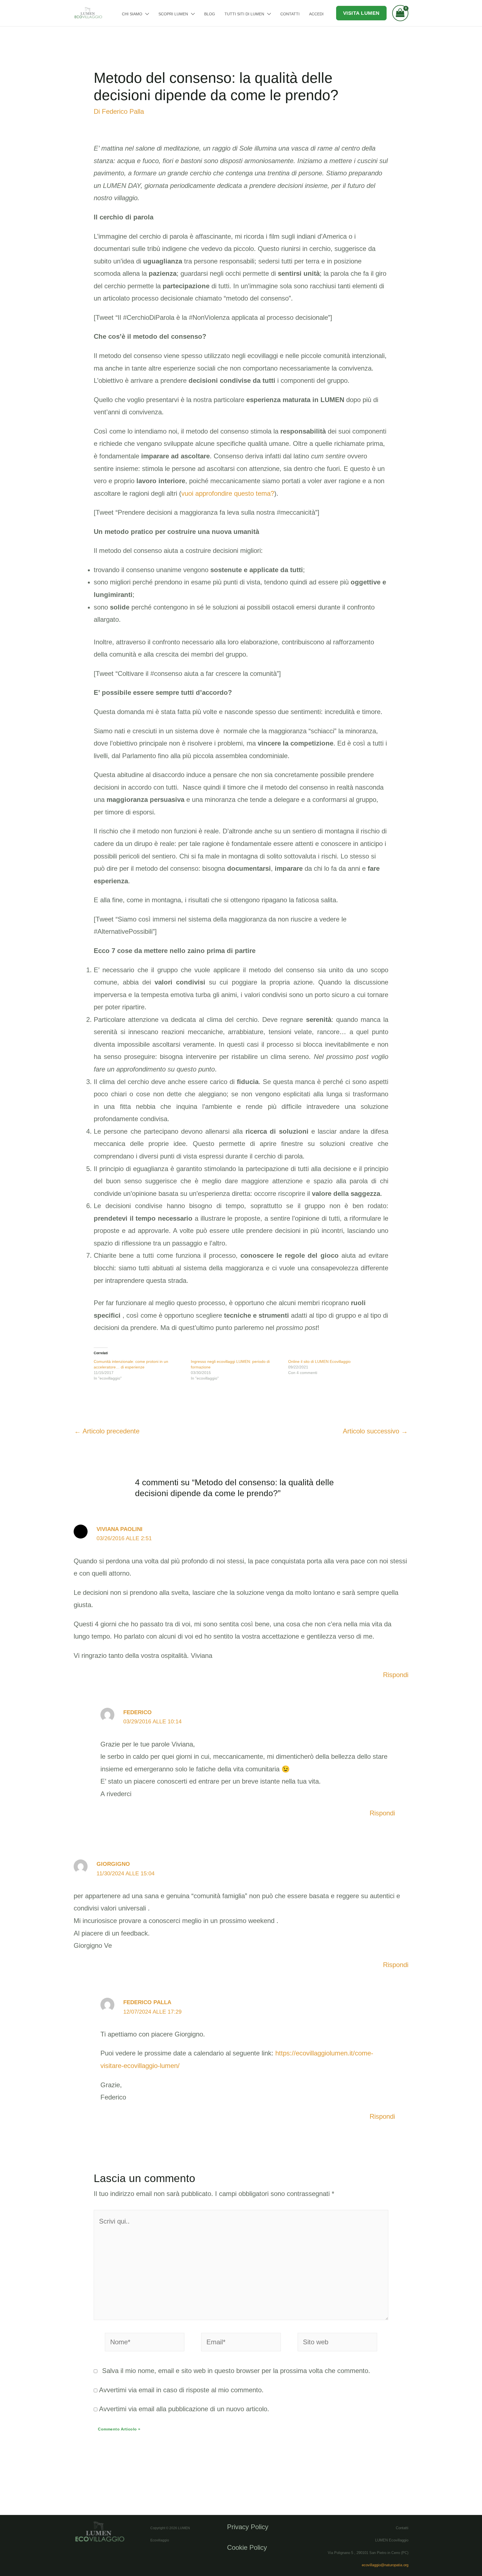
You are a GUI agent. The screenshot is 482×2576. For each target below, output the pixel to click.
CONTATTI (290, 14)
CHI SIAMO (132, 14)
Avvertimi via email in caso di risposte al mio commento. (181, 2390)
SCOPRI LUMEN (173, 14)
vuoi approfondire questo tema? (228, 493)
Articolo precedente (107, 1431)
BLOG (210, 14)
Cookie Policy (247, 2547)
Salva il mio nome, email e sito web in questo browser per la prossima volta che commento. (236, 2371)
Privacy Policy (248, 2527)
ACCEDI (316, 14)
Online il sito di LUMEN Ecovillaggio (319, 1361)
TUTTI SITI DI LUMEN (244, 14)
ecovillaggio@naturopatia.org (385, 2565)
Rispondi (396, 1675)
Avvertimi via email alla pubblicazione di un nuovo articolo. (184, 2409)
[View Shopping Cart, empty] (400, 13)
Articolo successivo (375, 1431)
